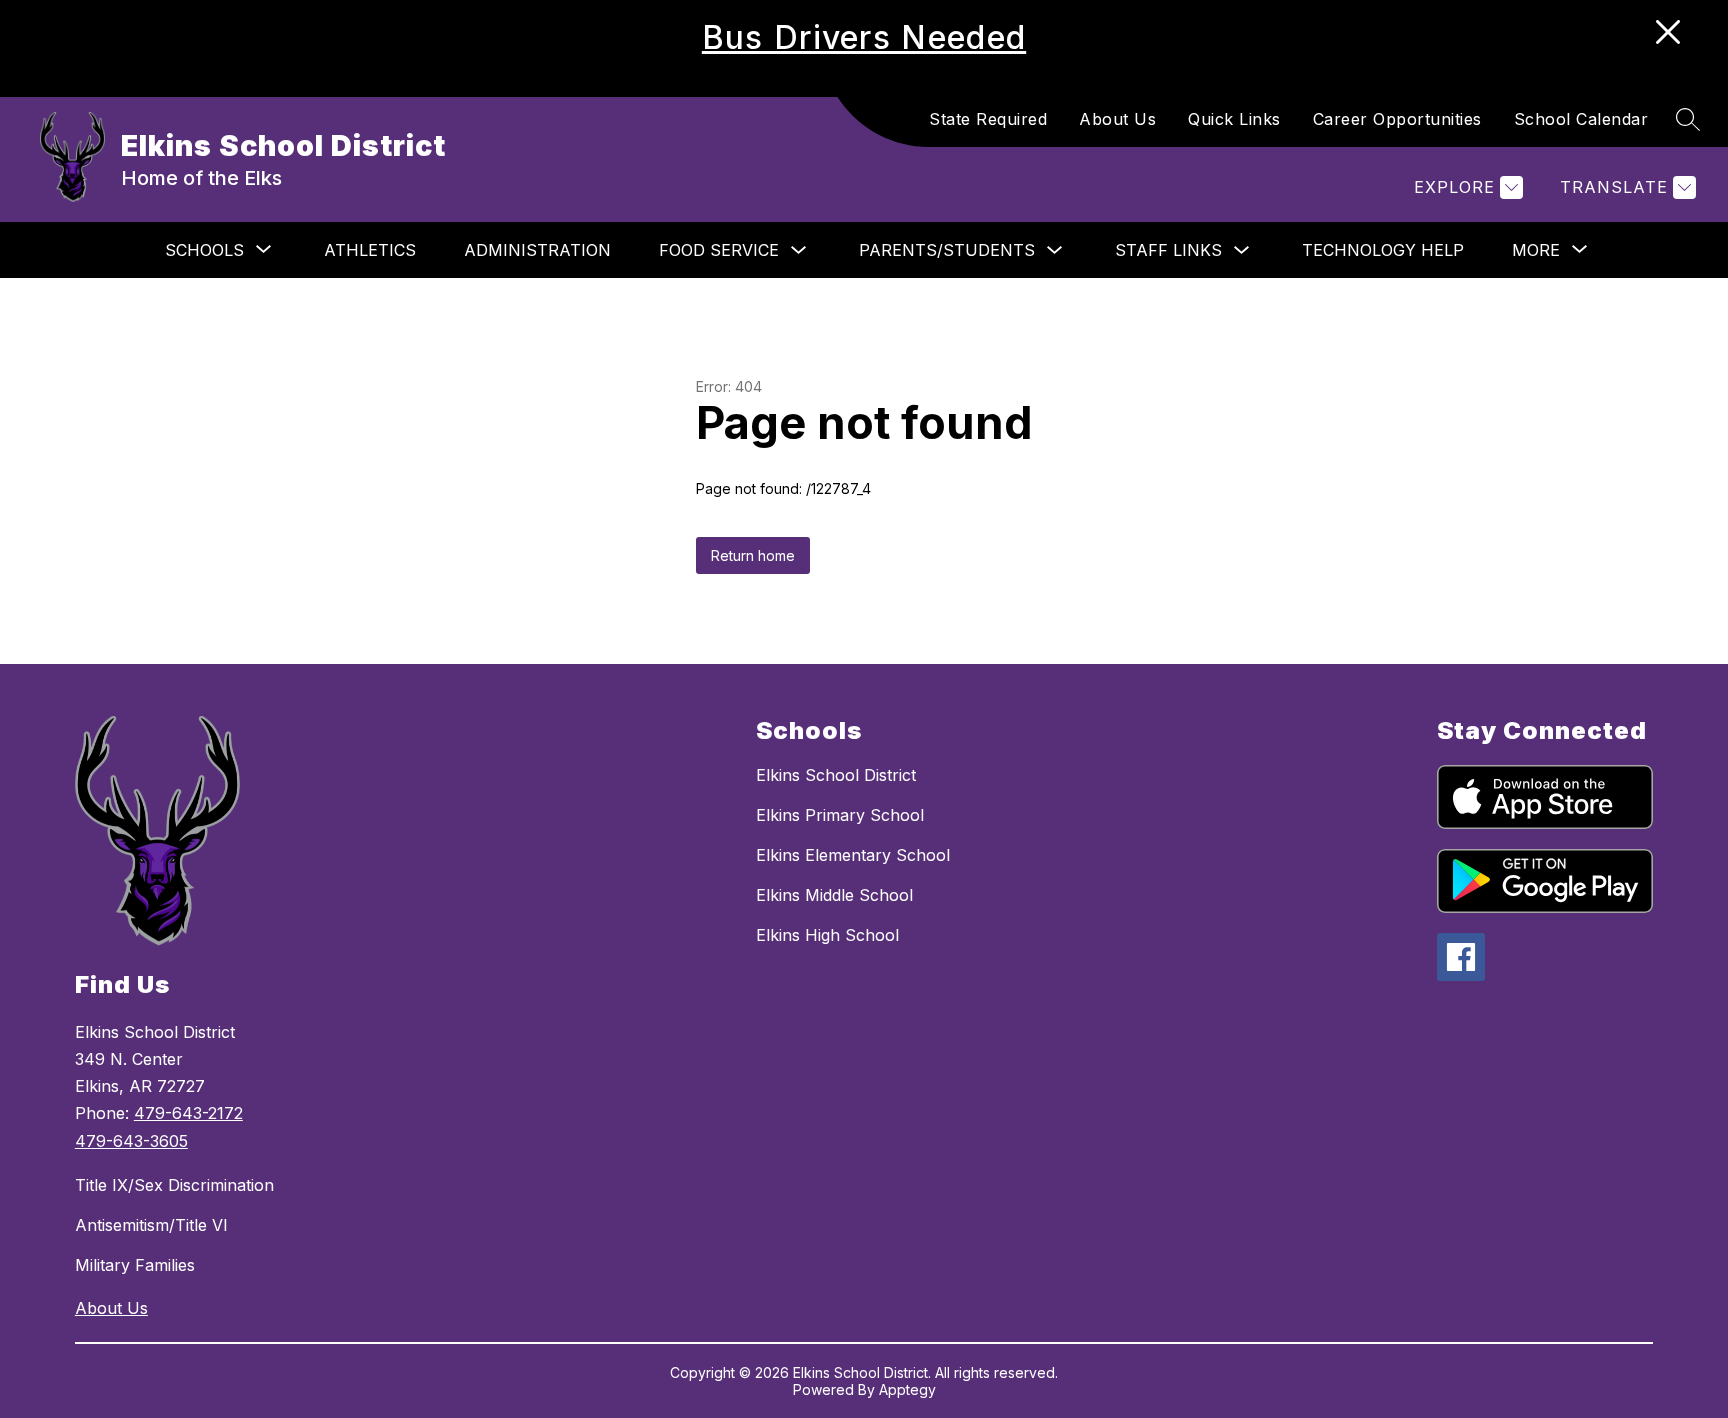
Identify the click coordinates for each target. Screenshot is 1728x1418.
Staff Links (1168, 250)
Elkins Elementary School (853, 855)
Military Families (135, 1265)
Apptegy (907, 1389)
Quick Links (1234, 119)
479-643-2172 (188, 1113)
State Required (988, 119)
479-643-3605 (131, 1141)
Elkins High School (827, 935)
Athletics (370, 250)
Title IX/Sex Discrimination (174, 1185)
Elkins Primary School (840, 815)
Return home (753, 555)
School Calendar (1581, 119)
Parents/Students (947, 250)
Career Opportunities (1397, 119)
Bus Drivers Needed (864, 37)
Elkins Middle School (834, 895)
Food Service (719, 250)
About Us (1117, 119)
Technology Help (1383, 250)
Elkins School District (836, 775)
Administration (537, 250)
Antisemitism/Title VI (151, 1225)
